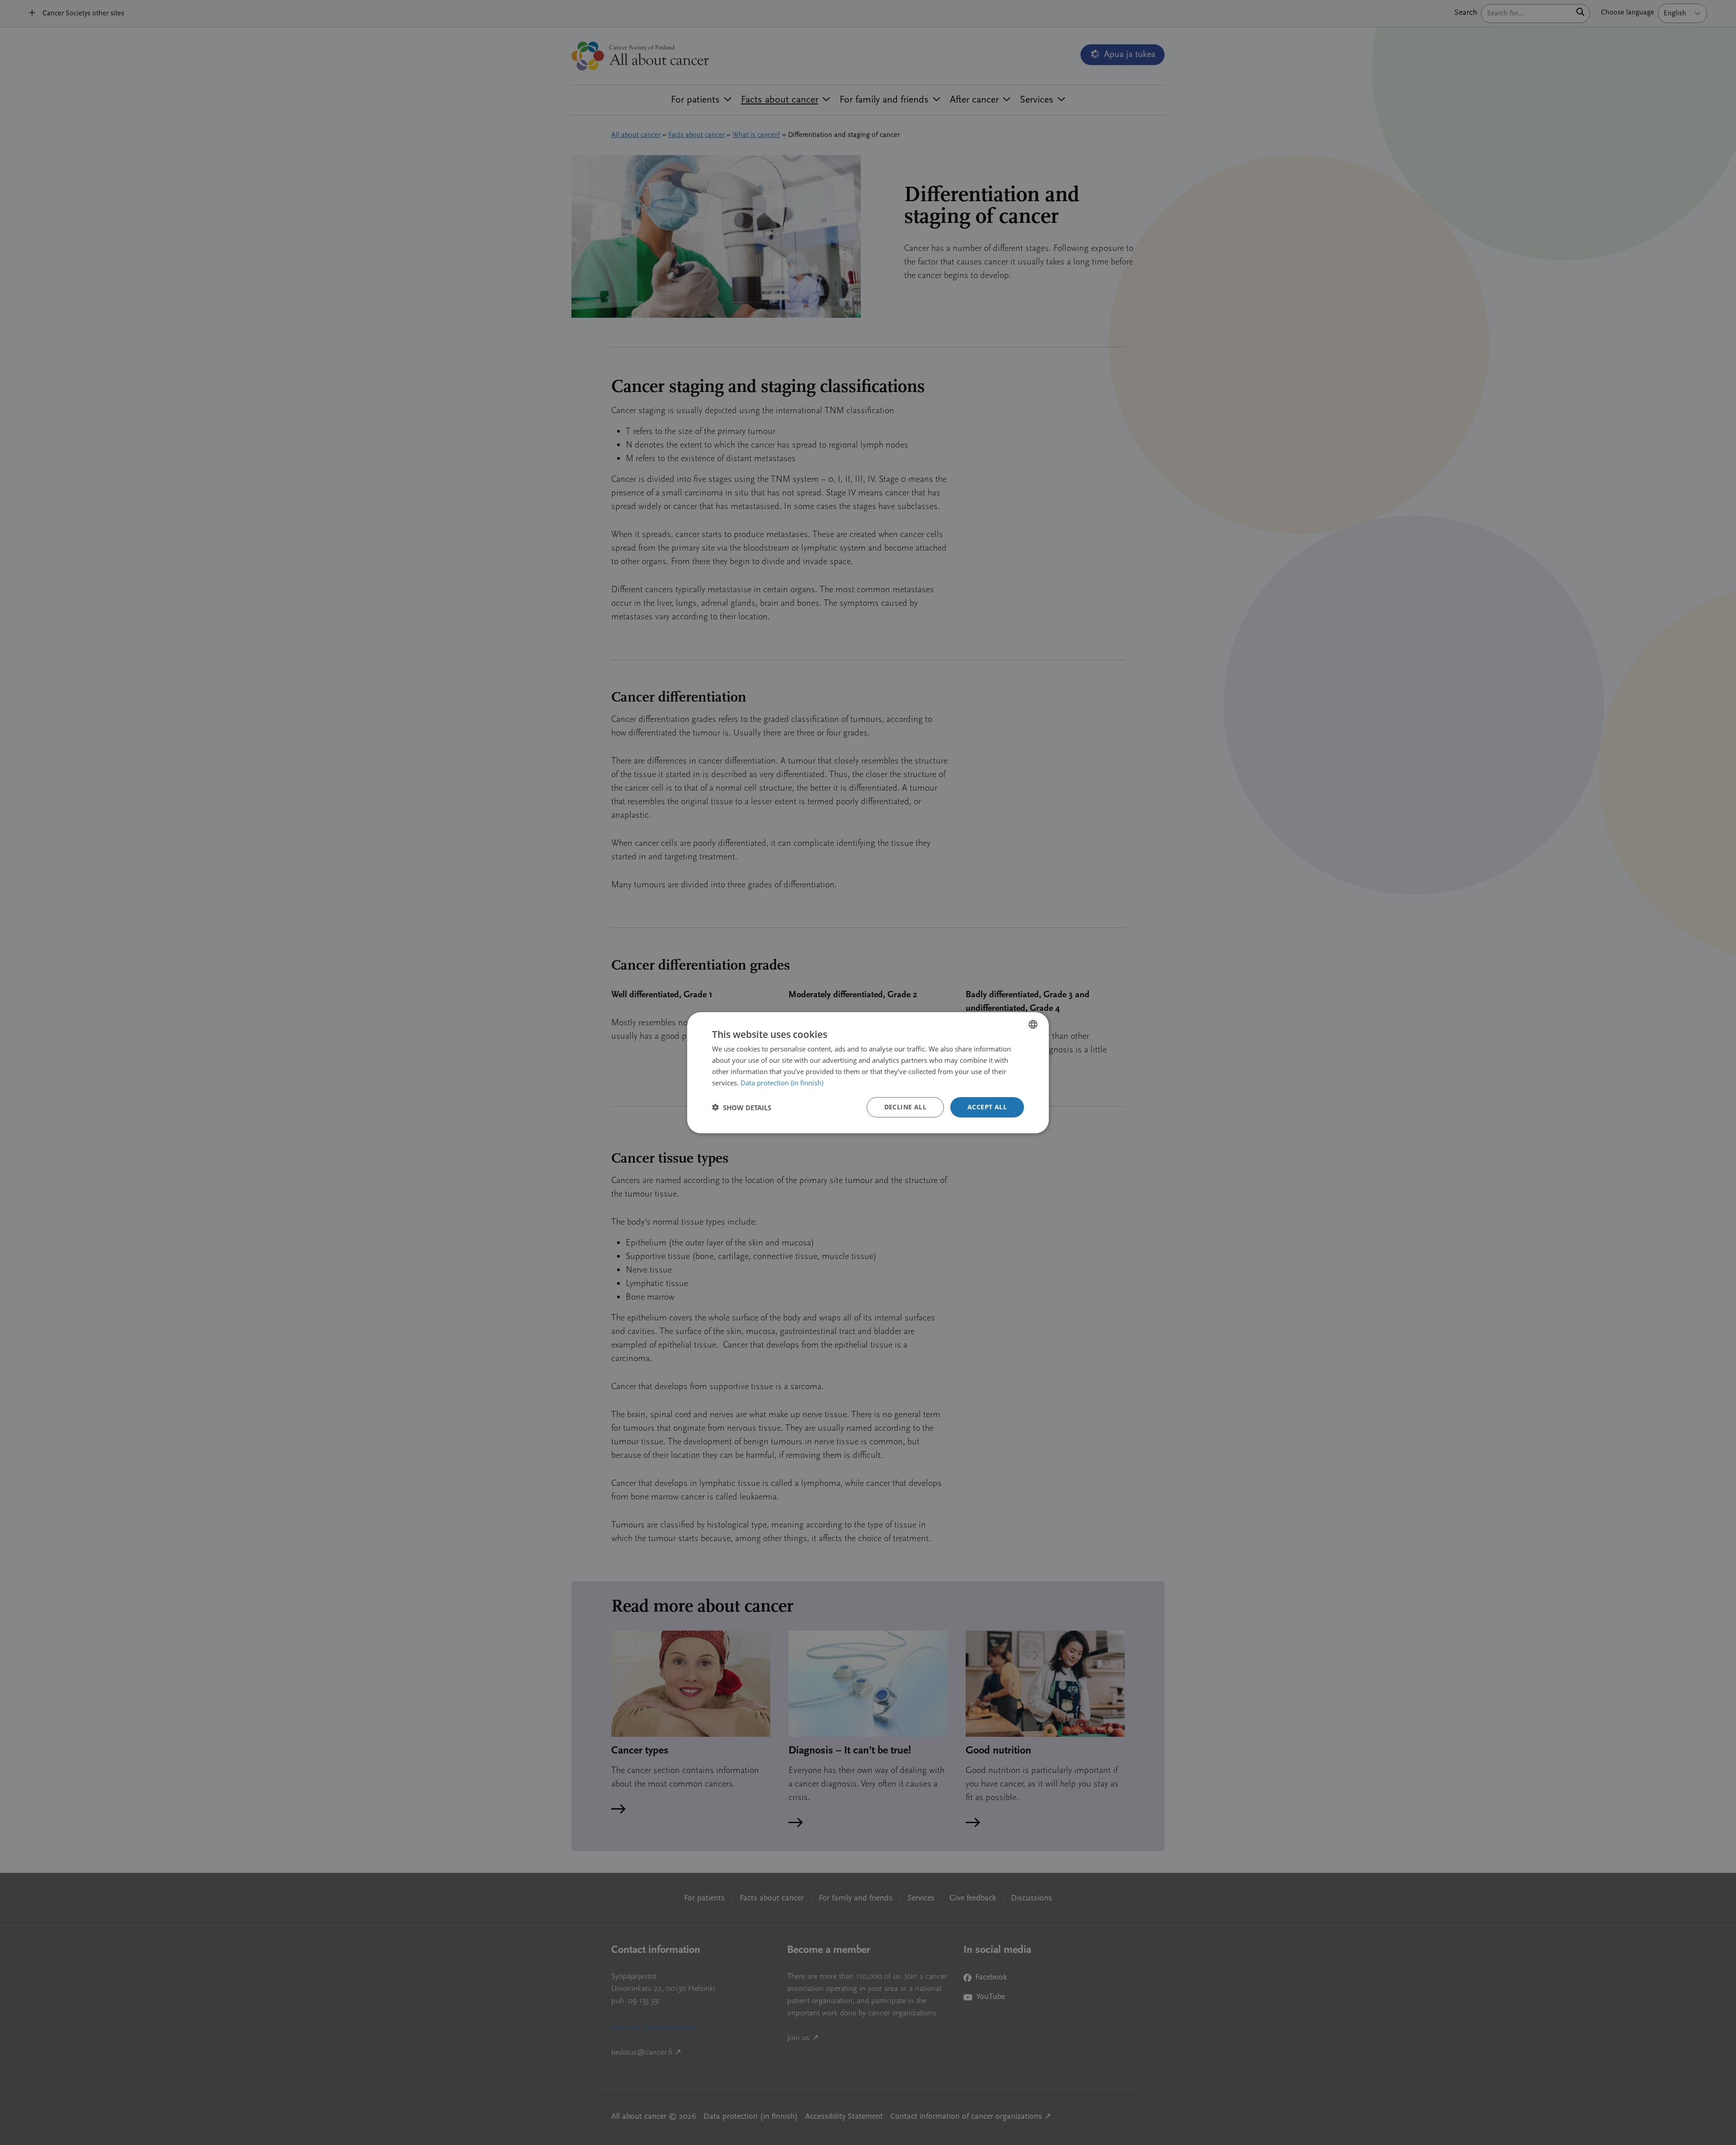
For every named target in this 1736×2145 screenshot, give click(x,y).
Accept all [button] (987, 1107)
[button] (742, 1107)
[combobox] (1033, 1024)
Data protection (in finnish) (782, 1082)
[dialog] (868, 1072)
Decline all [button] (905, 1107)
